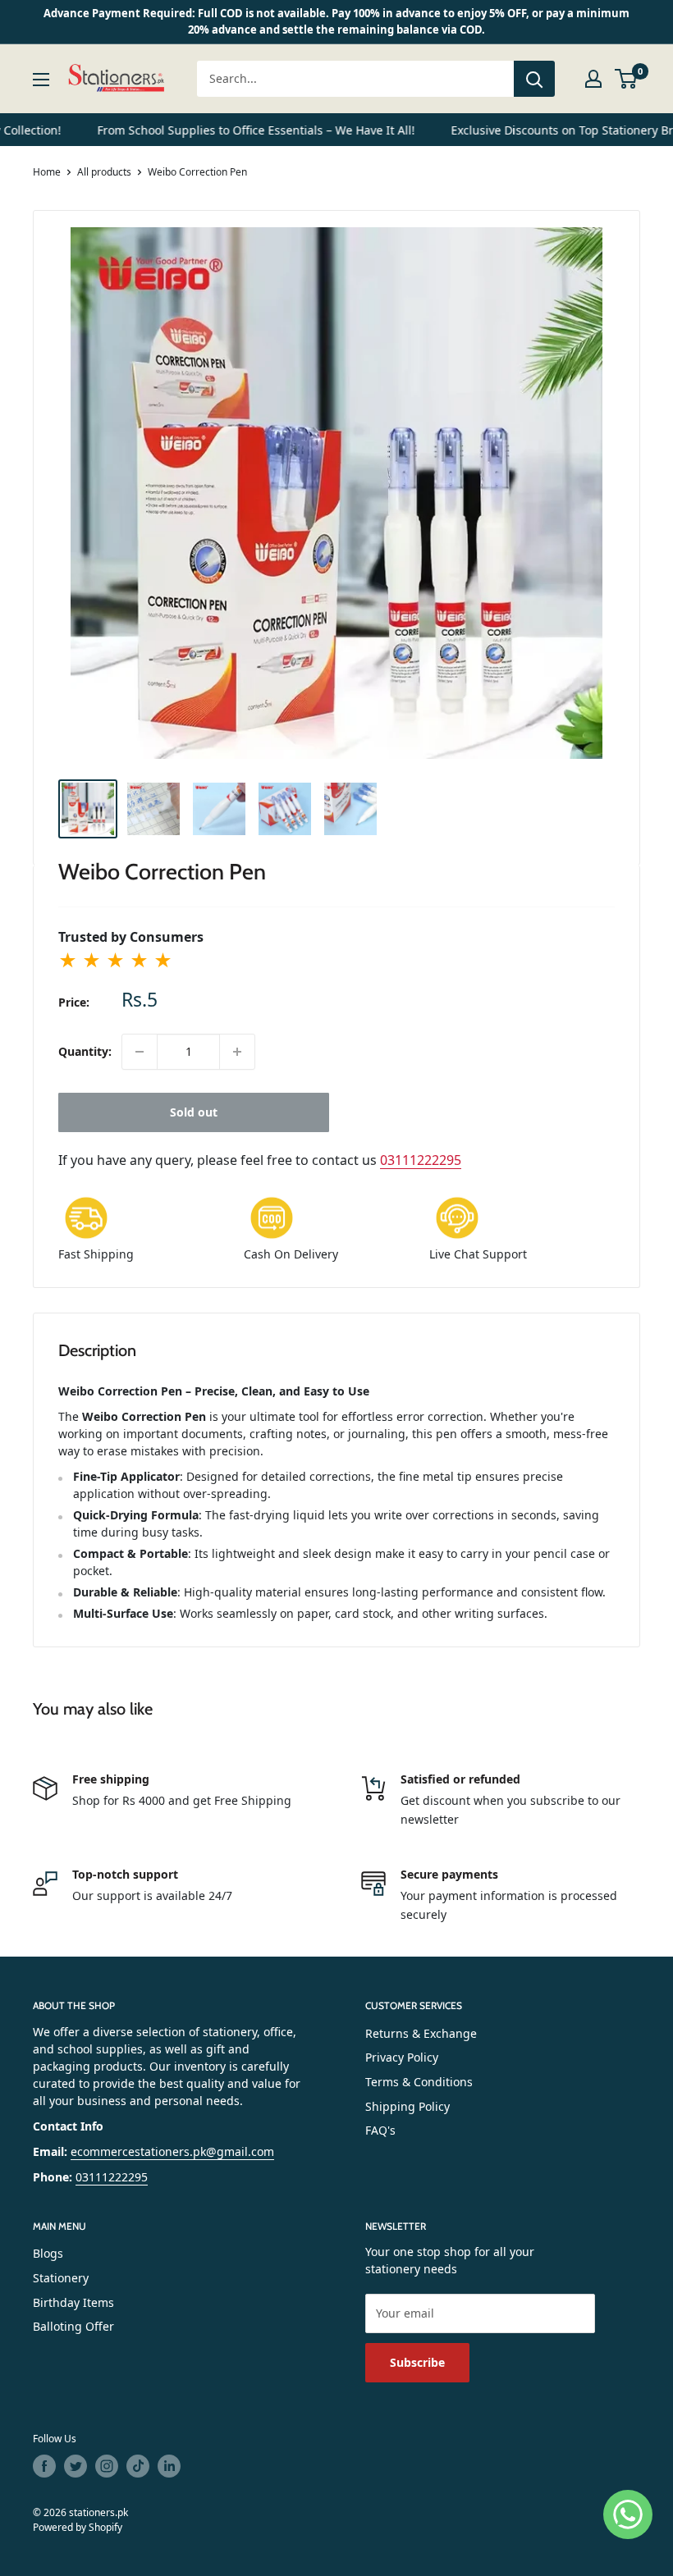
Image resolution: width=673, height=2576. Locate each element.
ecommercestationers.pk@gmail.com (172, 2151)
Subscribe (417, 2362)
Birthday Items (73, 2302)
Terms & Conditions (419, 2082)
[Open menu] (41, 80)
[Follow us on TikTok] (138, 2466)
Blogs (48, 2253)
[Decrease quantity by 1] (140, 1052)
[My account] (593, 79)
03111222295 (421, 1160)
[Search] (534, 79)
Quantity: (85, 1051)
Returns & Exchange (421, 2033)
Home (47, 172)
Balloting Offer (73, 2326)
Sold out (194, 1112)
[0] (627, 79)
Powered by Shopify (78, 2527)
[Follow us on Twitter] (76, 2466)
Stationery (61, 2278)
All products (104, 172)
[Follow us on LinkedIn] (169, 2466)
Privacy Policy (402, 2057)
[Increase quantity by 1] (237, 1052)
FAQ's (380, 2130)
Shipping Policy (407, 2106)
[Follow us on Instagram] (107, 2466)
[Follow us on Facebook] (44, 2466)
